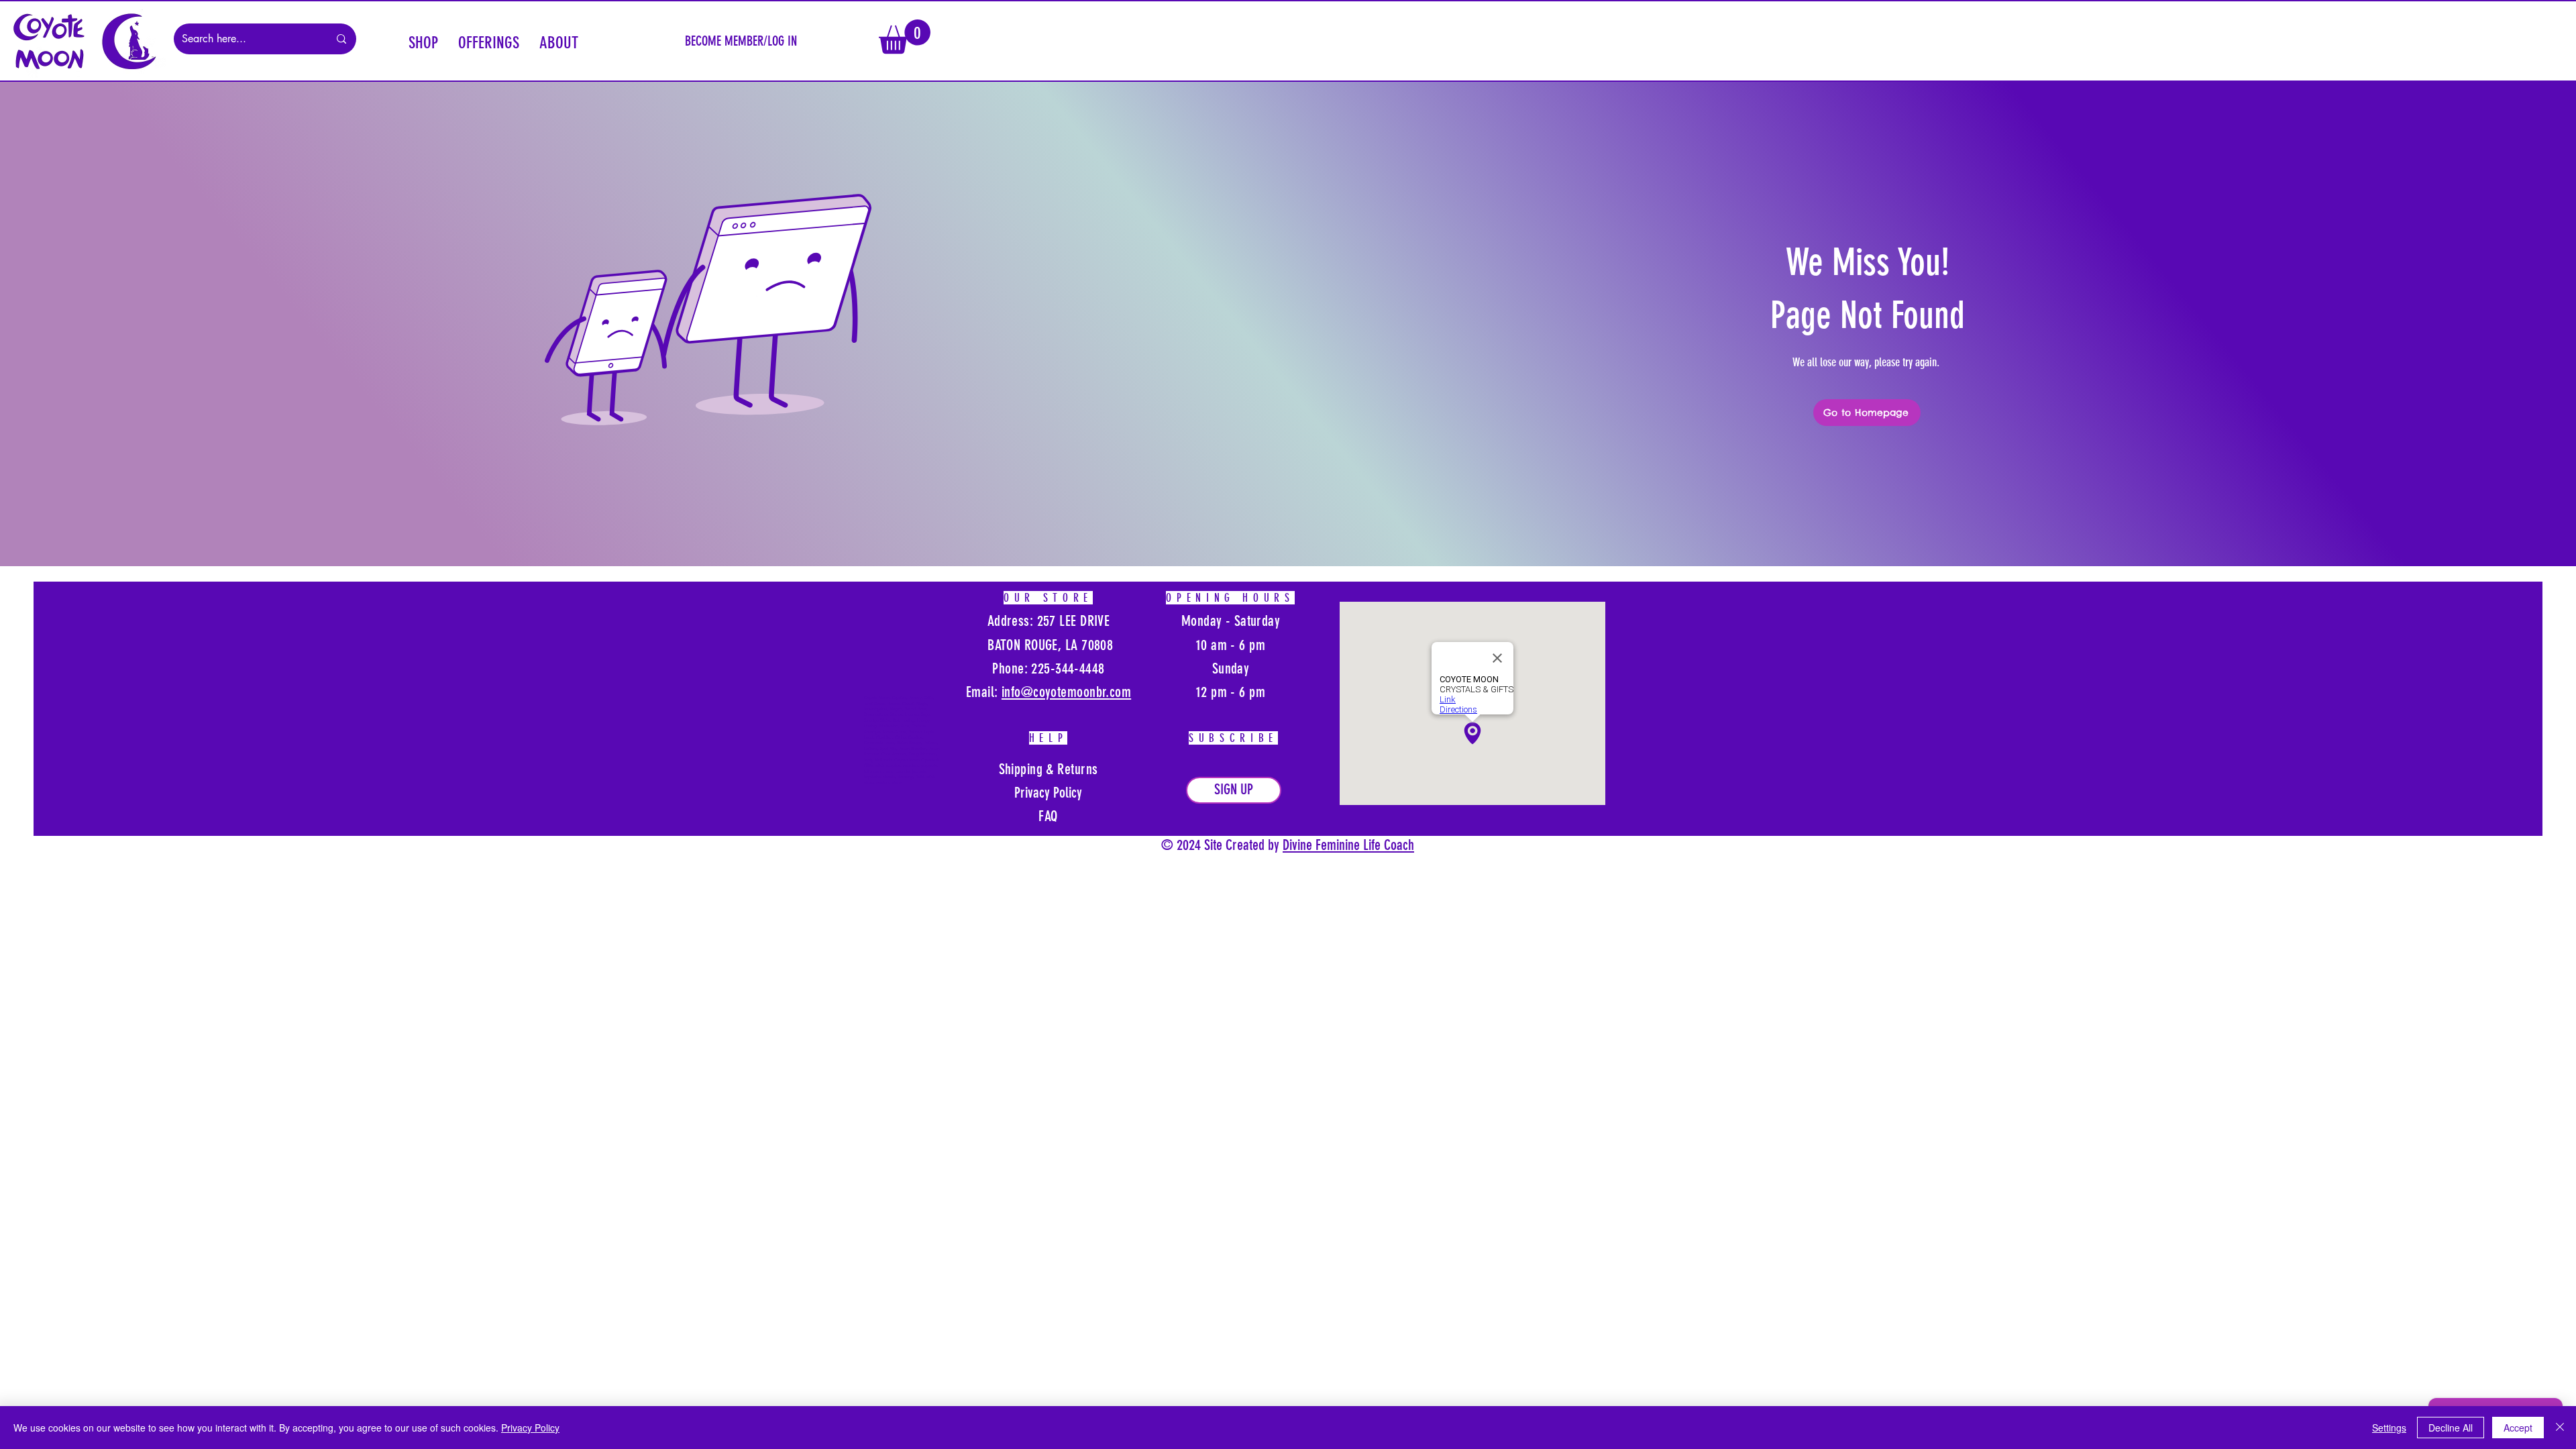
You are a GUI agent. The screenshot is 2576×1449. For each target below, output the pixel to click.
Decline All (2451, 1428)
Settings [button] (2389, 1428)
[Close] (2560, 1428)
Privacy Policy (530, 1428)
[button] (423, 41)
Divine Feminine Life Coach (1348, 845)
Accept (2518, 1428)
